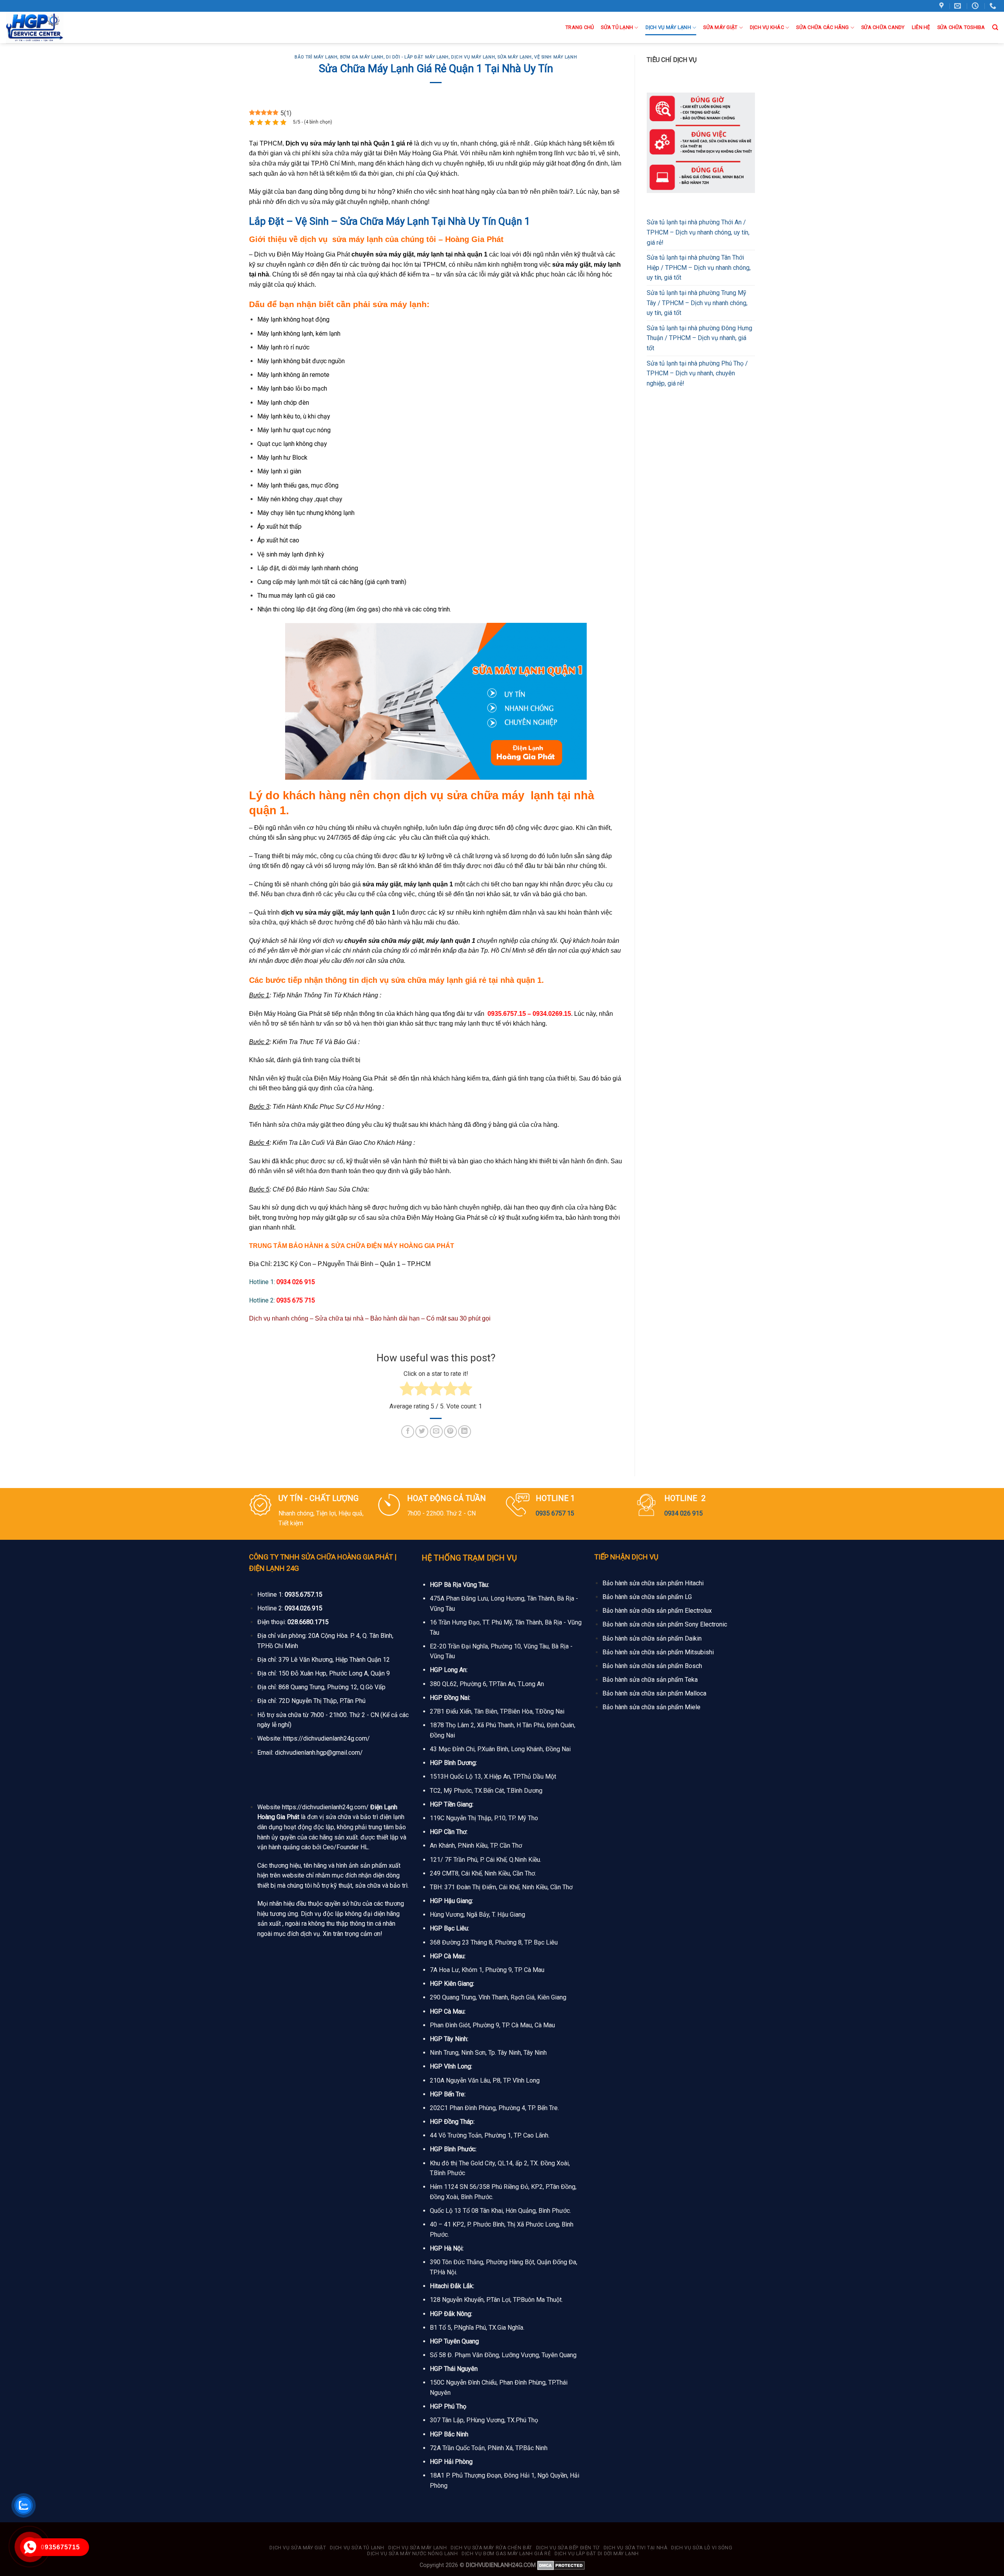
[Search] (995, 27)
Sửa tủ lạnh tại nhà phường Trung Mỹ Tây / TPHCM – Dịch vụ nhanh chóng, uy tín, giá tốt (697, 303)
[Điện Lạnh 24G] (46, 27)
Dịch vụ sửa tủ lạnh (357, 2548)
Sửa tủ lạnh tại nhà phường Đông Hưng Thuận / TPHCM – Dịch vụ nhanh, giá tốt (699, 338)
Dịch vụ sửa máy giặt (298, 2548)
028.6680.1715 (308, 1622)
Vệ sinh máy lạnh (556, 57)
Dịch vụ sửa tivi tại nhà (636, 2548)
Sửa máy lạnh (515, 57)
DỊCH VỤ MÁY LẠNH (668, 27)
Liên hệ (921, 27)
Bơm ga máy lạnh (362, 57)
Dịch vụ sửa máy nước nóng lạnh (412, 2554)
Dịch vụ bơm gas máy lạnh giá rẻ (506, 2554)
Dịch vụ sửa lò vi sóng (702, 2548)
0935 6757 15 (555, 1513)
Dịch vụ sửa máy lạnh (417, 2548)
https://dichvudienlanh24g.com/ (326, 1738)
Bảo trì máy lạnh (316, 57)
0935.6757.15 (304, 1595)
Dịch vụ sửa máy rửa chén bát (491, 2548)
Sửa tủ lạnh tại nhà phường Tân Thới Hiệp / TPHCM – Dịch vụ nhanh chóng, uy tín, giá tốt (699, 267)
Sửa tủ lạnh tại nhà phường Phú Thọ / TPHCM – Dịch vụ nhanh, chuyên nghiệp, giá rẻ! (697, 373)
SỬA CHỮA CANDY (883, 27)
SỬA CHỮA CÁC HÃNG (822, 27)
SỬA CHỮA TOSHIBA (961, 27)
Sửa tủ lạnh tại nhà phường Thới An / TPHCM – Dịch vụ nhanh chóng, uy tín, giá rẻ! (698, 232)
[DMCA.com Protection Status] (561, 2565)
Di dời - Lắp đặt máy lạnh (417, 57)
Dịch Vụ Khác (767, 27)
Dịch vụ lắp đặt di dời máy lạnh (597, 2554)
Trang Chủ (580, 27)
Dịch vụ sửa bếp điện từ (568, 2548)
